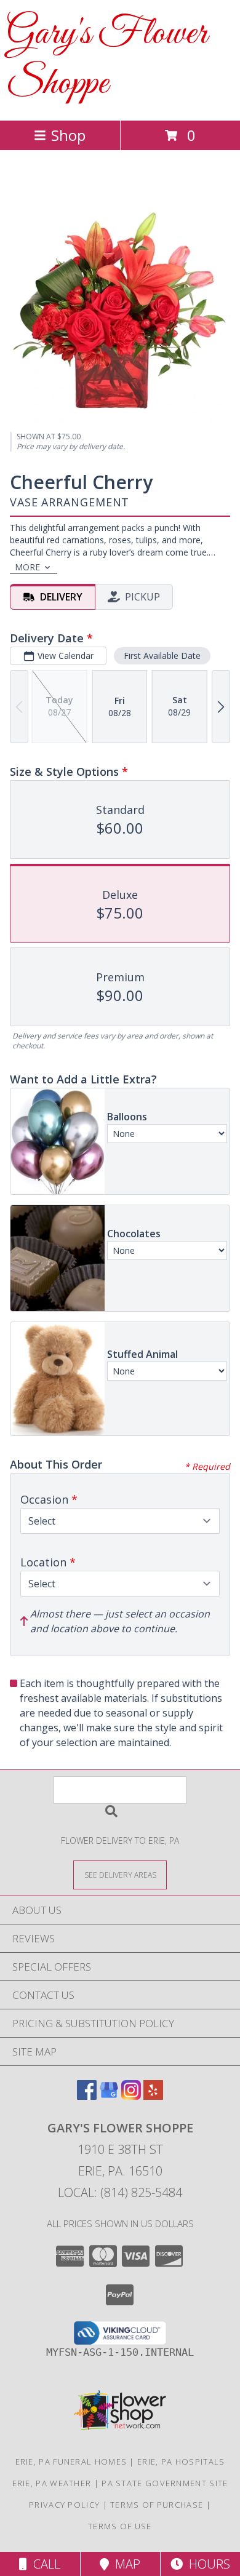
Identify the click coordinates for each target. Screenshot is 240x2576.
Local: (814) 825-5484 (120, 2192)
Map (125, 2564)
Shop (68, 135)
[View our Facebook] (87, 2096)
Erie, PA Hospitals (181, 2462)
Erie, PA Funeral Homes (71, 2462)
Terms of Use (120, 2526)
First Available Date (162, 656)
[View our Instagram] (131, 2096)
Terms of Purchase (157, 2505)
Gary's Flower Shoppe (107, 59)
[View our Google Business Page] (109, 2096)
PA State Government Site (165, 2483)
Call (44, 2564)
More (27, 567)
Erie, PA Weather (52, 2483)
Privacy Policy (64, 2505)
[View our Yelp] (153, 2096)
